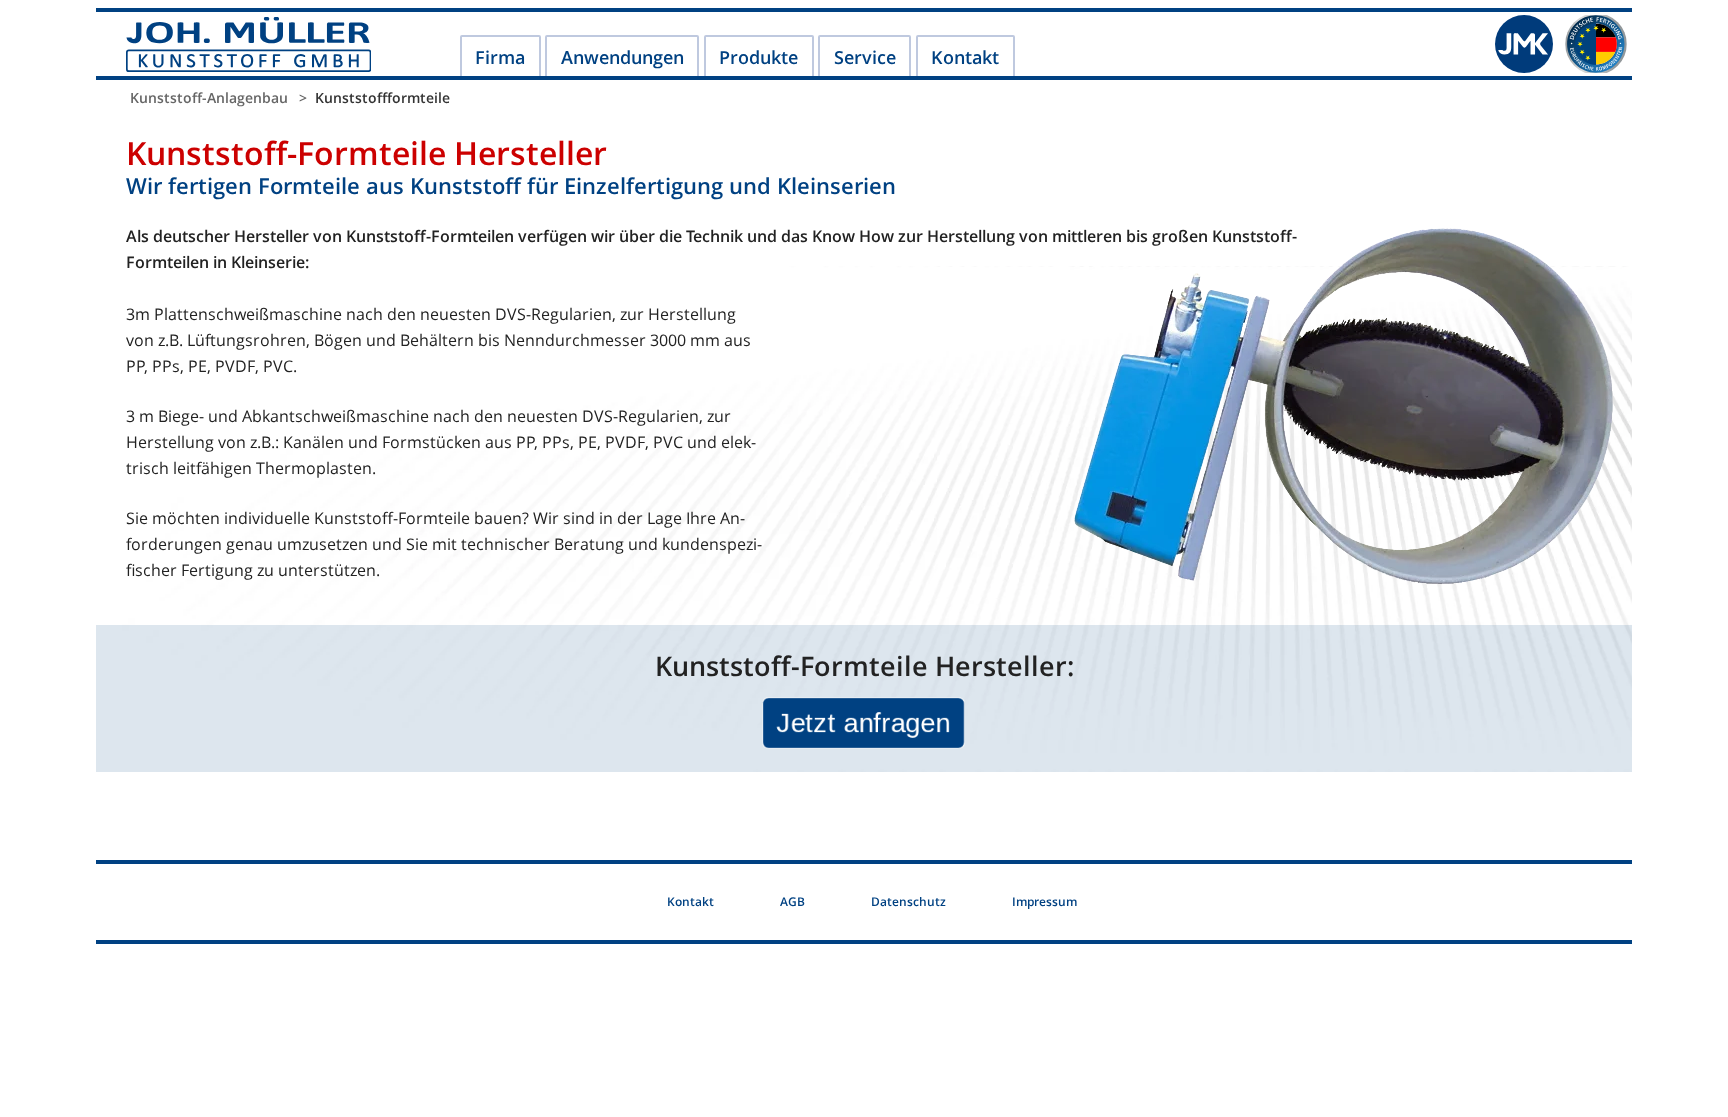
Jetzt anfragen (864, 721)
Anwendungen (622, 57)
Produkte (758, 57)
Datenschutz (908, 901)
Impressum (1044, 901)
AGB (792, 901)
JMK (1524, 44)
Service (865, 57)
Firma (500, 57)
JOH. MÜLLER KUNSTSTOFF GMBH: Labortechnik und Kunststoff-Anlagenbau (248, 44)
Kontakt (965, 57)
